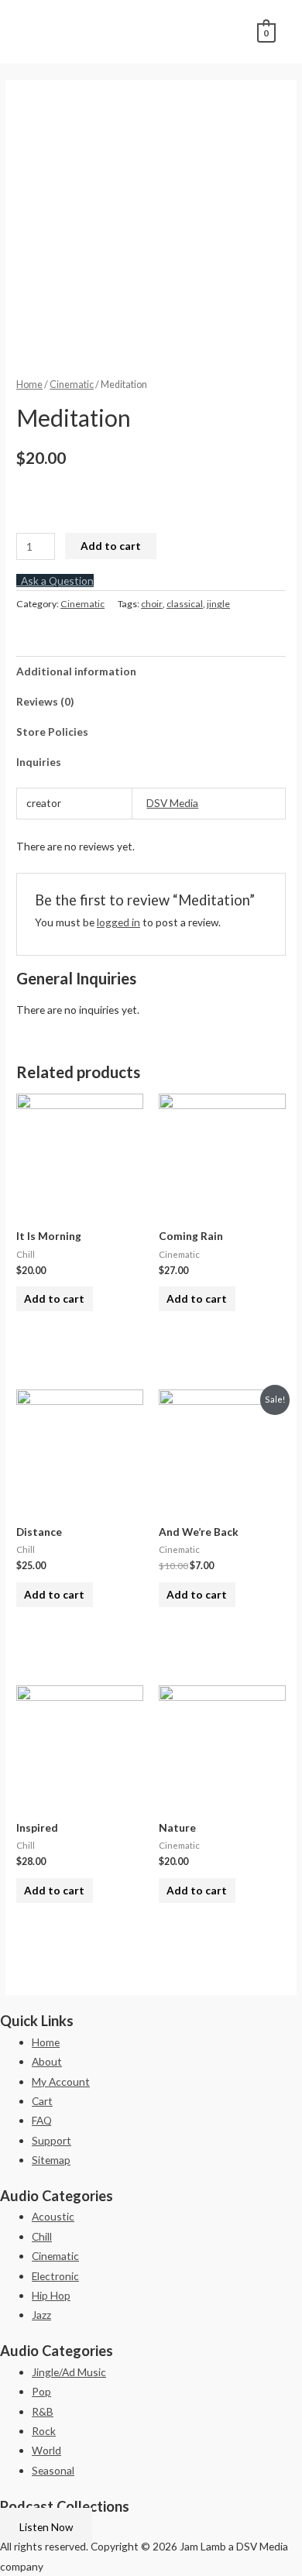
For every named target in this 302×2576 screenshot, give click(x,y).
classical (185, 604)
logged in (118, 922)
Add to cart (111, 546)
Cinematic (72, 385)
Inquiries (39, 762)
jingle (218, 604)
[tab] (151, 671)
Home (29, 385)
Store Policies (52, 732)
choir (152, 604)
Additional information (76, 671)
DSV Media (172, 803)
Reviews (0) (45, 701)
